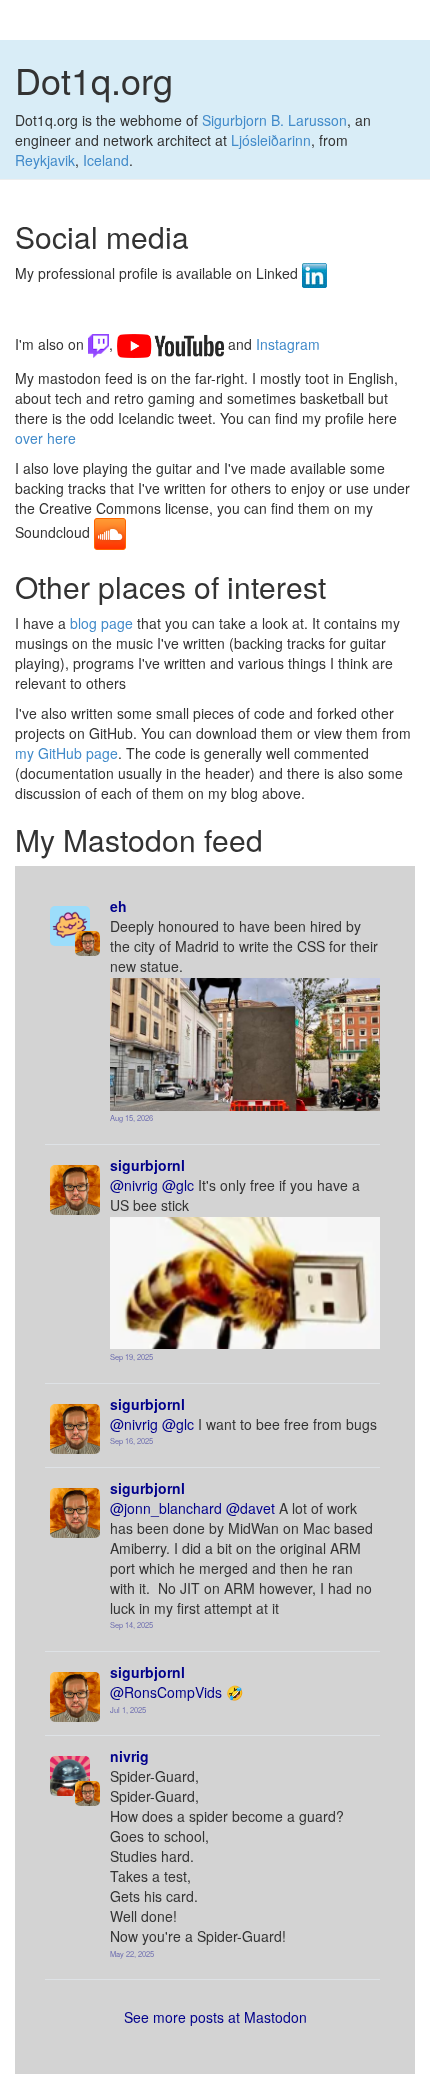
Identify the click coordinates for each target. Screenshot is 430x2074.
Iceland (106, 160)
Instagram (272, 314)
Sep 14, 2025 (131, 1624)
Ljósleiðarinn (271, 140)
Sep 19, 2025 (131, 1356)
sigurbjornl (147, 1165)
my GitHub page (66, 753)
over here (45, 438)
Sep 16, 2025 (131, 1440)
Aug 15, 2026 (131, 1117)
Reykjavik (45, 160)
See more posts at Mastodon (215, 2017)
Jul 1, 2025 (128, 1709)
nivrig (129, 1756)
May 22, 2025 (132, 1953)
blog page (101, 623)
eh (118, 906)
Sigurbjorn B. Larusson (274, 120)
